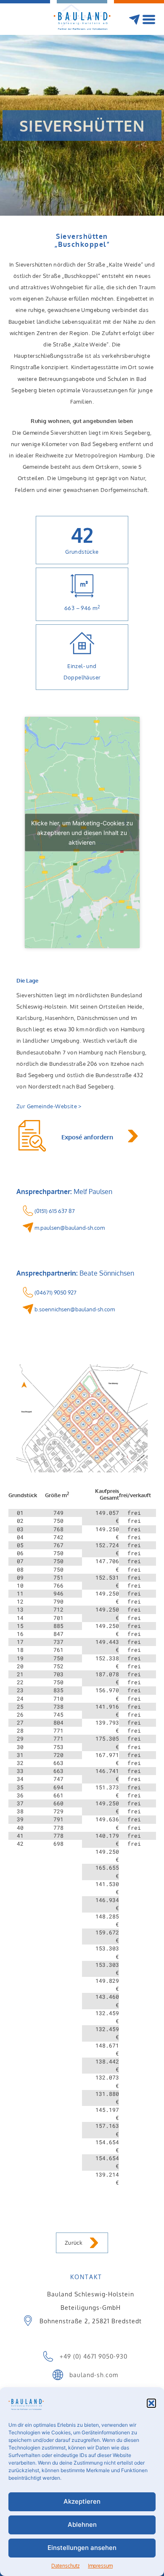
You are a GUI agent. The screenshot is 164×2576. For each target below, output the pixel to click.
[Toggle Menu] (150, 21)
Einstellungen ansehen (82, 2548)
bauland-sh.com (94, 2374)
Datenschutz (65, 2566)
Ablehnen (82, 2524)
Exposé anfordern (87, 1137)
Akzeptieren (82, 2501)
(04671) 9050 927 (55, 1292)
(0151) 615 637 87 (54, 1211)
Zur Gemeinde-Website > (49, 1106)
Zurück (74, 2243)
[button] (151, 2403)
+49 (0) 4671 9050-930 (94, 2356)
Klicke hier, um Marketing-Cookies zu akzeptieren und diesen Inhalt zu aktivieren (82, 833)
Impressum (100, 2566)
